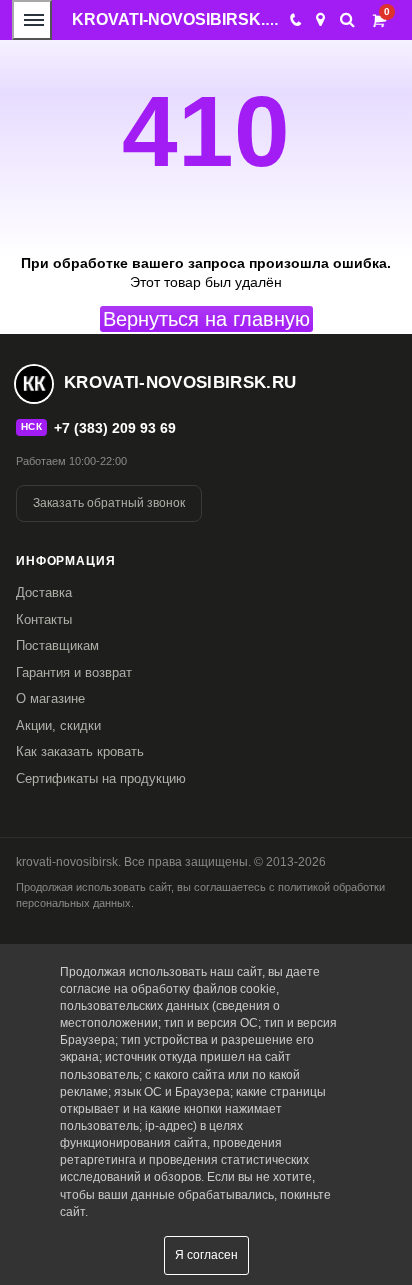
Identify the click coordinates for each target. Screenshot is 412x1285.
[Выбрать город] (320, 20)
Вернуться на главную (206, 319)
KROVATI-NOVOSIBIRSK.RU (180, 19)
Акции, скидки (58, 725)
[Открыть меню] (32, 20)
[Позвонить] (294, 20)
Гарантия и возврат (74, 672)
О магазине (50, 698)
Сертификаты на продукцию (101, 778)
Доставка (44, 592)
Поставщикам (57, 645)
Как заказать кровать (80, 751)
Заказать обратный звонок (109, 503)
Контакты (44, 619)
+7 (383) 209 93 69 (115, 428)
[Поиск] (347, 19)
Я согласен (206, 1255)
